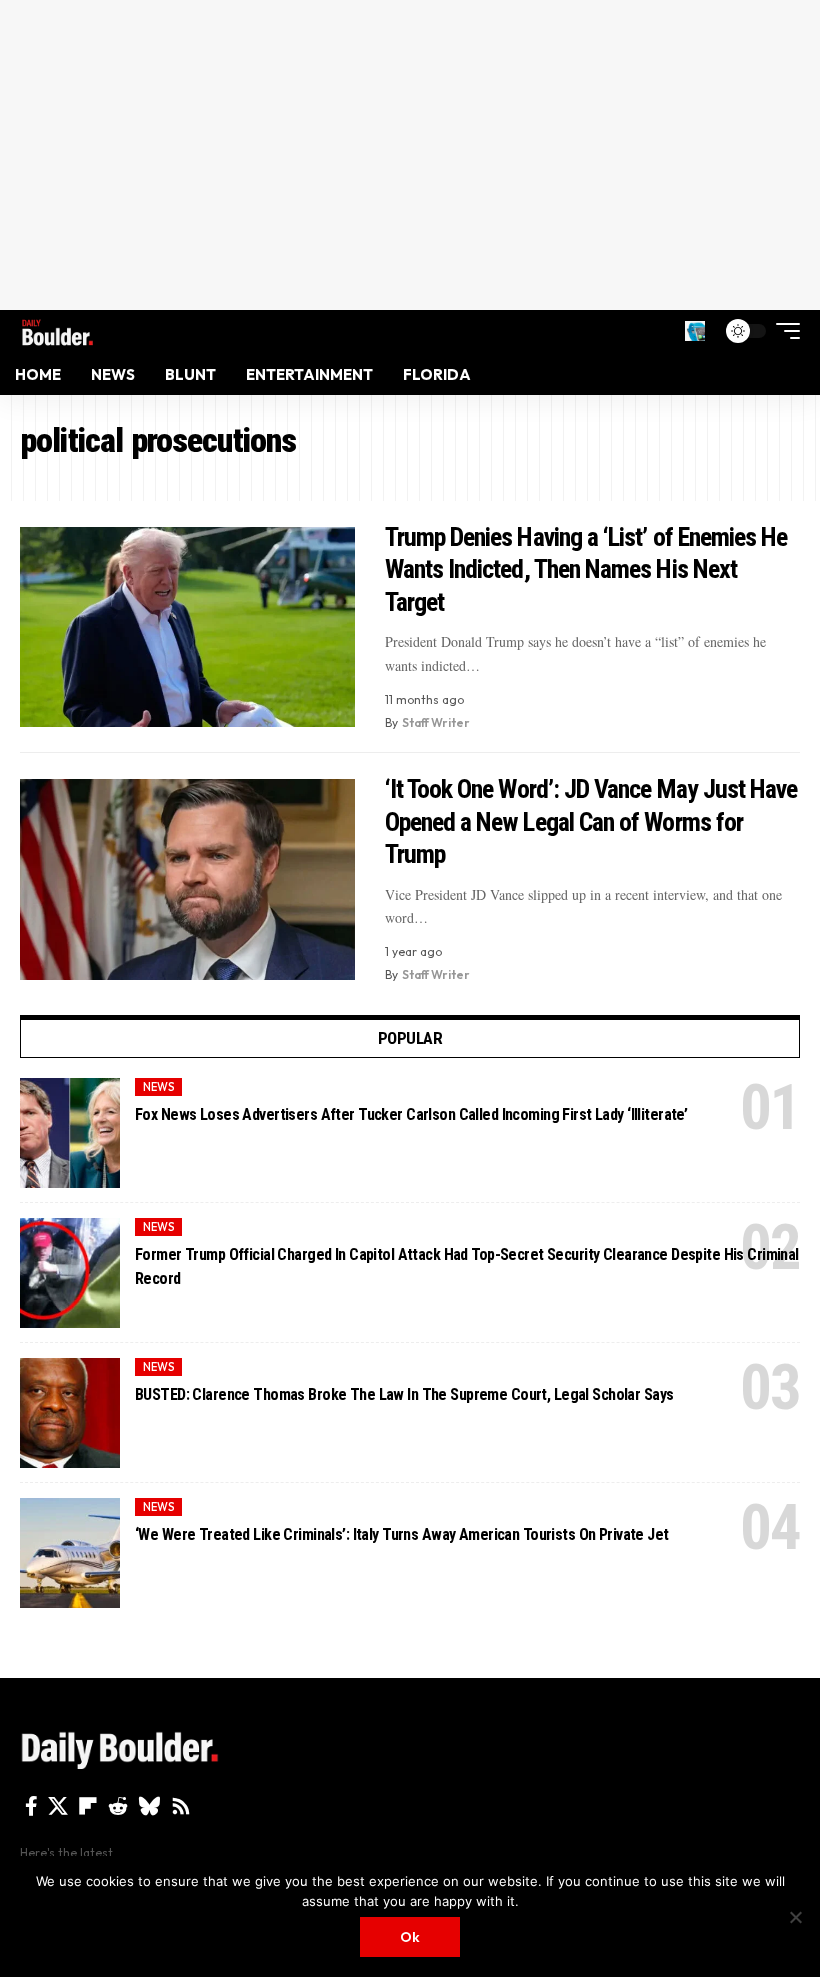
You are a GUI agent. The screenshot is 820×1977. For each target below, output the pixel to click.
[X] (58, 1806)
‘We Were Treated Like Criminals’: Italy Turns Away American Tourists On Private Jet (402, 1534)
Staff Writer (436, 722)
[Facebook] (31, 1806)
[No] (795, 1917)
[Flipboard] (88, 1806)
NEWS (159, 1087)
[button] (695, 331)
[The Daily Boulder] (57, 330)
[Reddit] (118, 1806)
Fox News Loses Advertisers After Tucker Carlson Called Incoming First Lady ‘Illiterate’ (411, 1114)
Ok (410, 1937)
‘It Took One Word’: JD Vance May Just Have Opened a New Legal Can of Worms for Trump (591, 821)
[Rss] (181, 1806)
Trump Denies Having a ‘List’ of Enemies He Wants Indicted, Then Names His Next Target (586, 569)
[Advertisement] (410, 155)
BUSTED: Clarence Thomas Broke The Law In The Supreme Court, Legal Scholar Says (404, 1394)
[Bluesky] (149, 1806)
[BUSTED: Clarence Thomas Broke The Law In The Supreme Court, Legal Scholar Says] (70, 1413)
